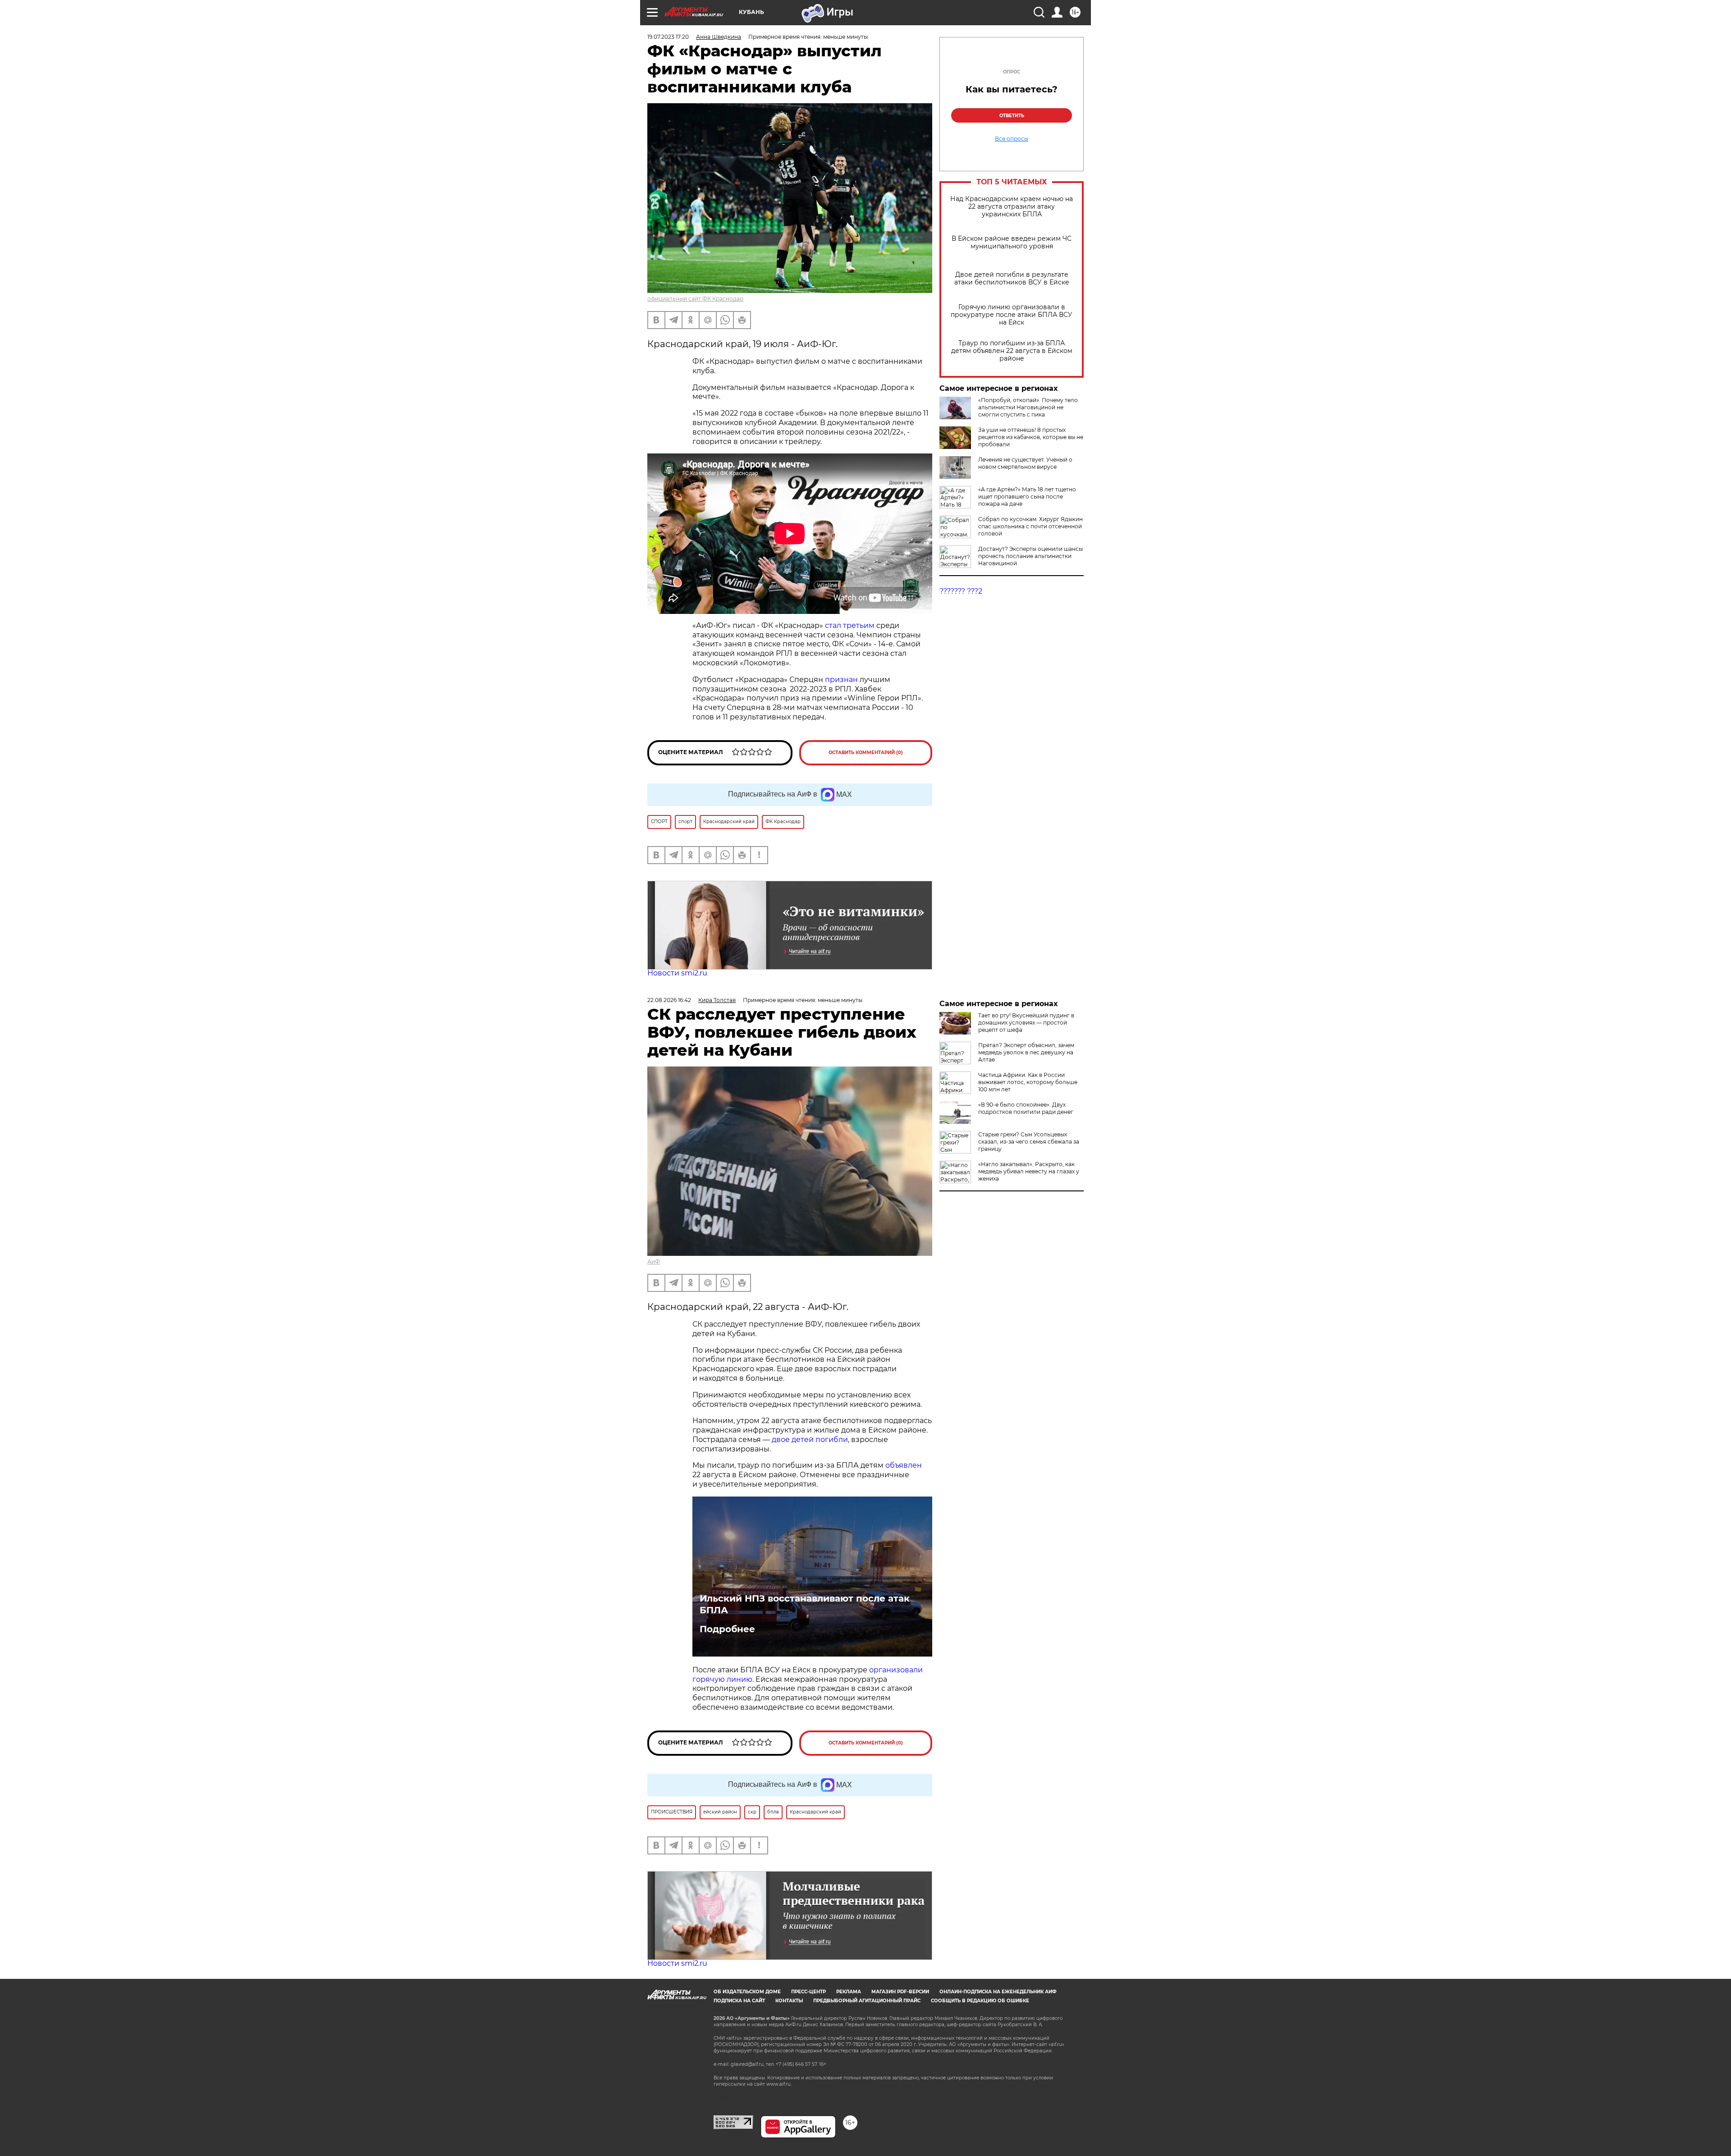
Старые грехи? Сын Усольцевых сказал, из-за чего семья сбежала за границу (1029, 1142)
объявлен (904, 1465)
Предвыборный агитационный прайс (867, 2001)
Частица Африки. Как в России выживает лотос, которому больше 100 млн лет (1028, 1082)
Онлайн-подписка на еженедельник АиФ (998, 1992)
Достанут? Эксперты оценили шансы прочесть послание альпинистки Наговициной (1030, 556)
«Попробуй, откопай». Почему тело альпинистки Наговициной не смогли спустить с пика (1028, 407)
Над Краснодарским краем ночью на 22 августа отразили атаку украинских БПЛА (1012, 207)
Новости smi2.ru (677, 973)
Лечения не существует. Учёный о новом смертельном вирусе (1025, 463)
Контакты (789, 2001)
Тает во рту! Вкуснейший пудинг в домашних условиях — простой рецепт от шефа (1026, 1023)
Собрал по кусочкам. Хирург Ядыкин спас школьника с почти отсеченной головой (1030, 526)
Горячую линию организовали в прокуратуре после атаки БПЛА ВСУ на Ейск (1012, 315)
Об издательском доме (747, 1992)
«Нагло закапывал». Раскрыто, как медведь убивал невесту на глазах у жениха (1029, 1171)
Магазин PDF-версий (900, 1992)
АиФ (654, 1261)
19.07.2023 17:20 (668, 37)
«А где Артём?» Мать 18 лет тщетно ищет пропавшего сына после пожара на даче (1027, 497)
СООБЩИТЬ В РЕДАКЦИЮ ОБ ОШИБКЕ (980, 2001)
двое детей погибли (810, 1440)
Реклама (849, 1992)
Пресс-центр (808, 1992)
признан (842, 680)
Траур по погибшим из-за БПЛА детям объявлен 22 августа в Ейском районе (1012, 351)
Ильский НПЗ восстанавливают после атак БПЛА (805, 1604)
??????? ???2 (961, 591)
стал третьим (849, 625)
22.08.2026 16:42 (669, 1000)
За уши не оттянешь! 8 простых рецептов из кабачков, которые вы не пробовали (1031, 437)
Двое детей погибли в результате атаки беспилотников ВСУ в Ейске (1012, 279)
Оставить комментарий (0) (866, 753)
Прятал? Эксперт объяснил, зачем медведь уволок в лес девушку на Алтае (1026, 1052)
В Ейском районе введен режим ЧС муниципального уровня (1012, 243)
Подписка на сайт (739, 2001)
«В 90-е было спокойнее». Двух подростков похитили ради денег (1026, 1108)
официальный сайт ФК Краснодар (695, 299)
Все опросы (1012, 139)
